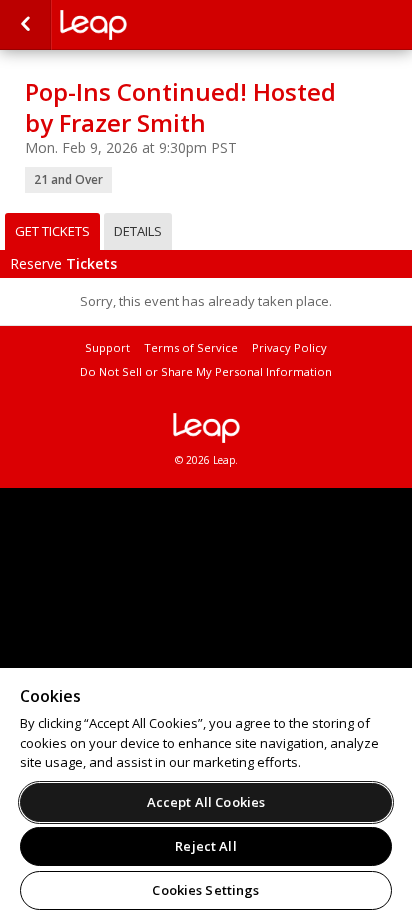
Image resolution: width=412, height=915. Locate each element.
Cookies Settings (205, 890)
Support (107, 347)
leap (206, 428)
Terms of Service (191, 347)
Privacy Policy (289, 347)
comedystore (160, 25)
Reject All (205, 846)
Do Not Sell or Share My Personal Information (206, 371)
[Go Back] (25, 25)
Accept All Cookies (206, 802)
